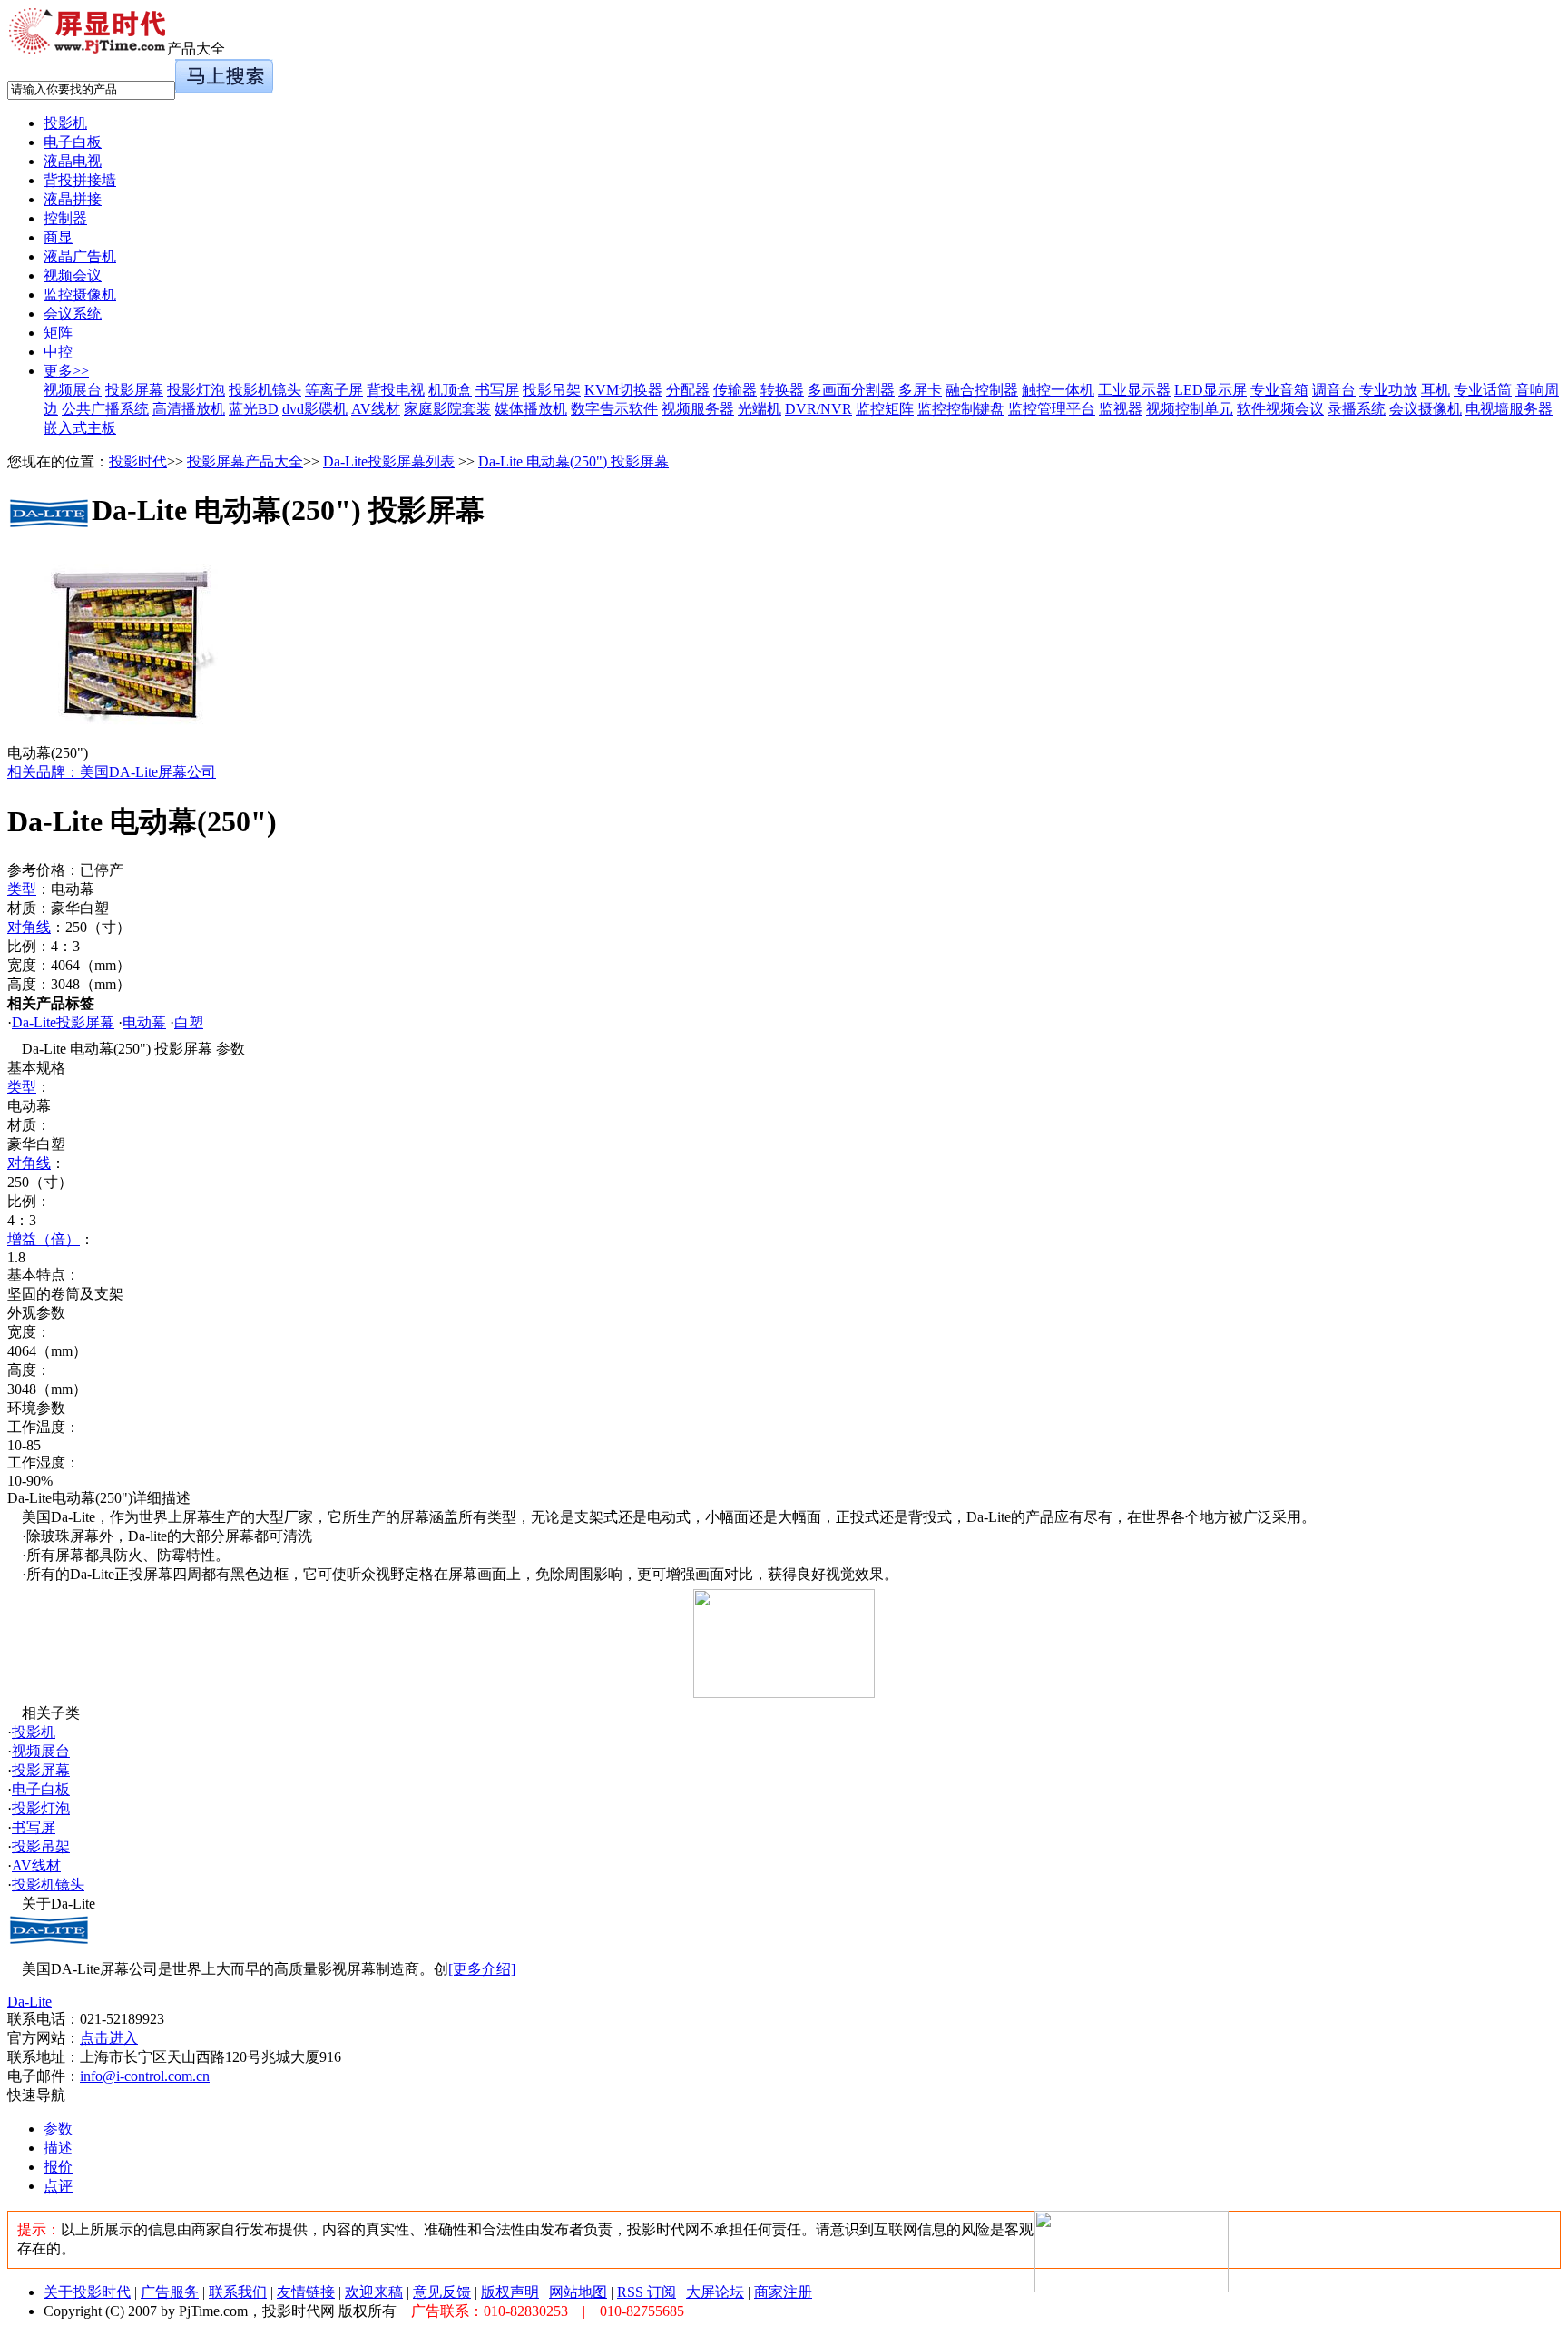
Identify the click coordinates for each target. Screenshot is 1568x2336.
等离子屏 (334, 390)
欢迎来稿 (374, 2292)
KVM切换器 (623, 390)
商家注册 (783, 2292)
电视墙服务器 (1509, 409)
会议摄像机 (1426, 409)
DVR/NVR (818, 409)
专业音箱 (1279, 390)
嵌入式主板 (80, 428)
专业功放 (1388, 390)
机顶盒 (450, 390)
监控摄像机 (80, 294)
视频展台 (73, 390)
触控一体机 (1058, 390)
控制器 (65, 218)
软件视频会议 (1280, 409)
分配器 (688, 390)
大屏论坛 (715, 2292)
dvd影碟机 (315, 409)
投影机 (65, 123)
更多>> (66, 371)
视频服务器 (698, 409)
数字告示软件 (614, 409)
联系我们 (238, 2292)
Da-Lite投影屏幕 (63, 1022)
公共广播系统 (105, 409)
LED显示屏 (1210, 390)
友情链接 (306, 2292)
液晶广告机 (80, 256)
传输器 (735, 390)
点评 (58, 2186)
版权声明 (510, 2292)
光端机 (759, 409)
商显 (58, 237)
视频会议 (73, 275)
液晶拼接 (73, 199)
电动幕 (144, 1022)
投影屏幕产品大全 (245, 461)
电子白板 (73, 142)
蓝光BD (254, 409)
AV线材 (376, 409)
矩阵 (58, 333)
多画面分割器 (851, 390)
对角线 (29, 927)
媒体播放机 (531, 409)
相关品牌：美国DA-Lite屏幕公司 (112, 772)
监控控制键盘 (961, 409)
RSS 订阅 (647, 2292)
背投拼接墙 (80, 180)
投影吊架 (552, 390)
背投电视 (396, 390)
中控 (58, 352)
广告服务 (170, 2292)
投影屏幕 (134, 390)
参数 (58, 2129)
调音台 (1334, 390)
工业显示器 (1134, 390)
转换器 (782, 390)
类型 (22, 889)
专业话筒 (1483, 390)
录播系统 (1357, 409)
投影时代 (138, 461)
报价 (58, 2167)
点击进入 (109, 2038)
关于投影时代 (87, 2292)
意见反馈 (442, 2292)
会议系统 (73, 314)
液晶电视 (73, 161)
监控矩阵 (885, 409)
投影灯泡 (196, 390)
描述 (58, 2148)
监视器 (1121, 409)
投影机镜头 (265, 390)
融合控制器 (982, 390)
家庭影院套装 (447, 409)
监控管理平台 (1052, 409)
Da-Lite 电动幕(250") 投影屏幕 (573, 461)
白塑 (189, 1022)
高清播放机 (189, 409)
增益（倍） (44, 1239)
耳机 (1436, 390)
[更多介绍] (482, 1969)
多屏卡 (920, 390)
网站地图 (578, 2292)
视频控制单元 (1190, 409)
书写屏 (497, 390)
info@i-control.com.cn (145, 2076)
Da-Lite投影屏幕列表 (389, 461)
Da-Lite (29, 2002)
